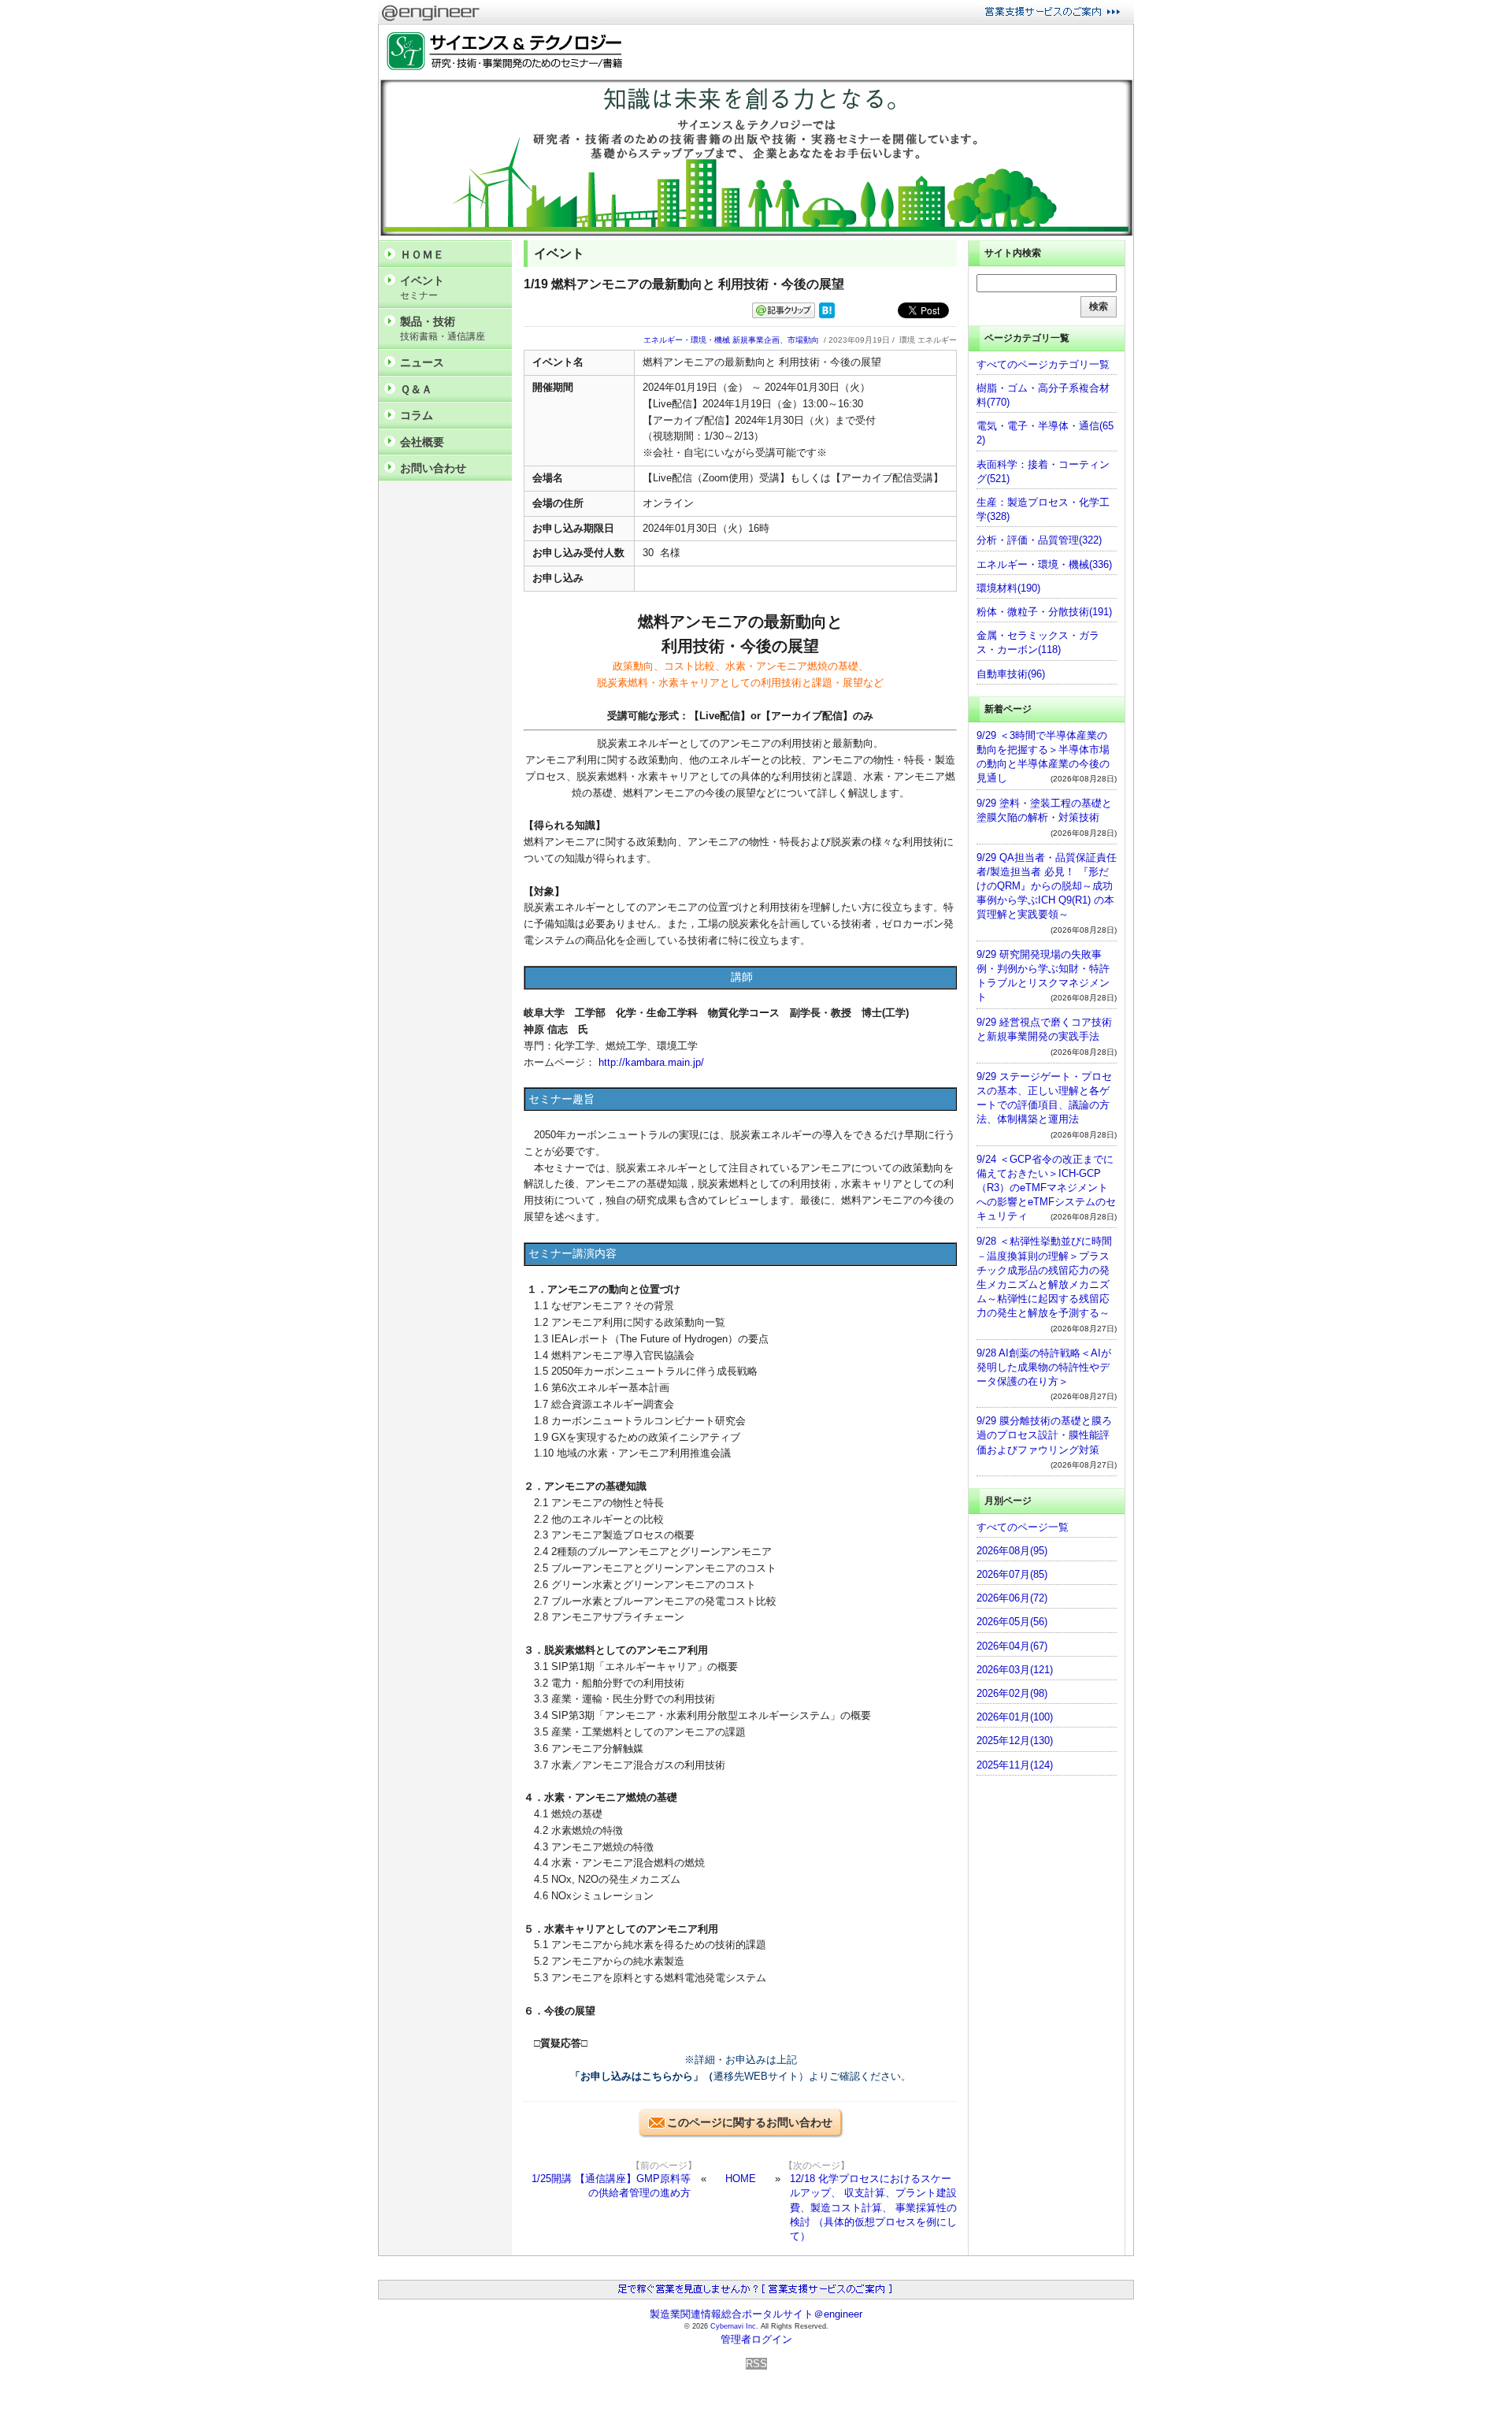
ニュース (422, 362)
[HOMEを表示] (501, 52)
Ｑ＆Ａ (416, 389)
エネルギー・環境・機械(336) (1044, 564)
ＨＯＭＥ (422, 254)
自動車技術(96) (1011, 674)
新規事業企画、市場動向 (776, 340)
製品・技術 (443, 328)
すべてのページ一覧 (1023, 1527)
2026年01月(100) (1015, 1717)
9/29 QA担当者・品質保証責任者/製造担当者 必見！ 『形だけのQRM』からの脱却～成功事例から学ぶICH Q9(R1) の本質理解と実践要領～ (1047, 886)
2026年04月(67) (1012, 1646)
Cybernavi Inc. (734, 2326)
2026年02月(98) (1012, 1693)
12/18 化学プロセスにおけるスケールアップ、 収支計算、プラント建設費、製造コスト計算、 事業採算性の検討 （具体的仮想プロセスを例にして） (873, 2207)
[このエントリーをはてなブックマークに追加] (827, 315)
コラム (417, 415)
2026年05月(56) (1012, 1622)
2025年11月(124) (1015, 1765)
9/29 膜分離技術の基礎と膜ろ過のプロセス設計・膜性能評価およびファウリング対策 (1044, 1435)
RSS (756, 2364)
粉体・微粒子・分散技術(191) (1044, 612)
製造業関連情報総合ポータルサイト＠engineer (756, 2314)
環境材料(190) (1008, 588)
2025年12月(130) (1015, 1741)
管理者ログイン (756, 2339)
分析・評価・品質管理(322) (1039, 540)
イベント (422, 287)
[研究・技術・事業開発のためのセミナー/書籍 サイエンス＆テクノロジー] (756, 233)
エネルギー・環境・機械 (687, 340)
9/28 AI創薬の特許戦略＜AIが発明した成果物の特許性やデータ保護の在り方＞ (1044, 1367)
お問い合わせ (433, 468)
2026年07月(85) (1012, 1574)
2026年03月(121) (1015, 1670)
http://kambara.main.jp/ (651, 1062)
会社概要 (422, 442)
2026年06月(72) (1012, 1598)
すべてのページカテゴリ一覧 (1043, 364)
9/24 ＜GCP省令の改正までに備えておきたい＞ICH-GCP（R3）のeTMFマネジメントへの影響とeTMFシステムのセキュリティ (1046, 1188)
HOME (741, 2179)
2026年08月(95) (1012, 1551)
